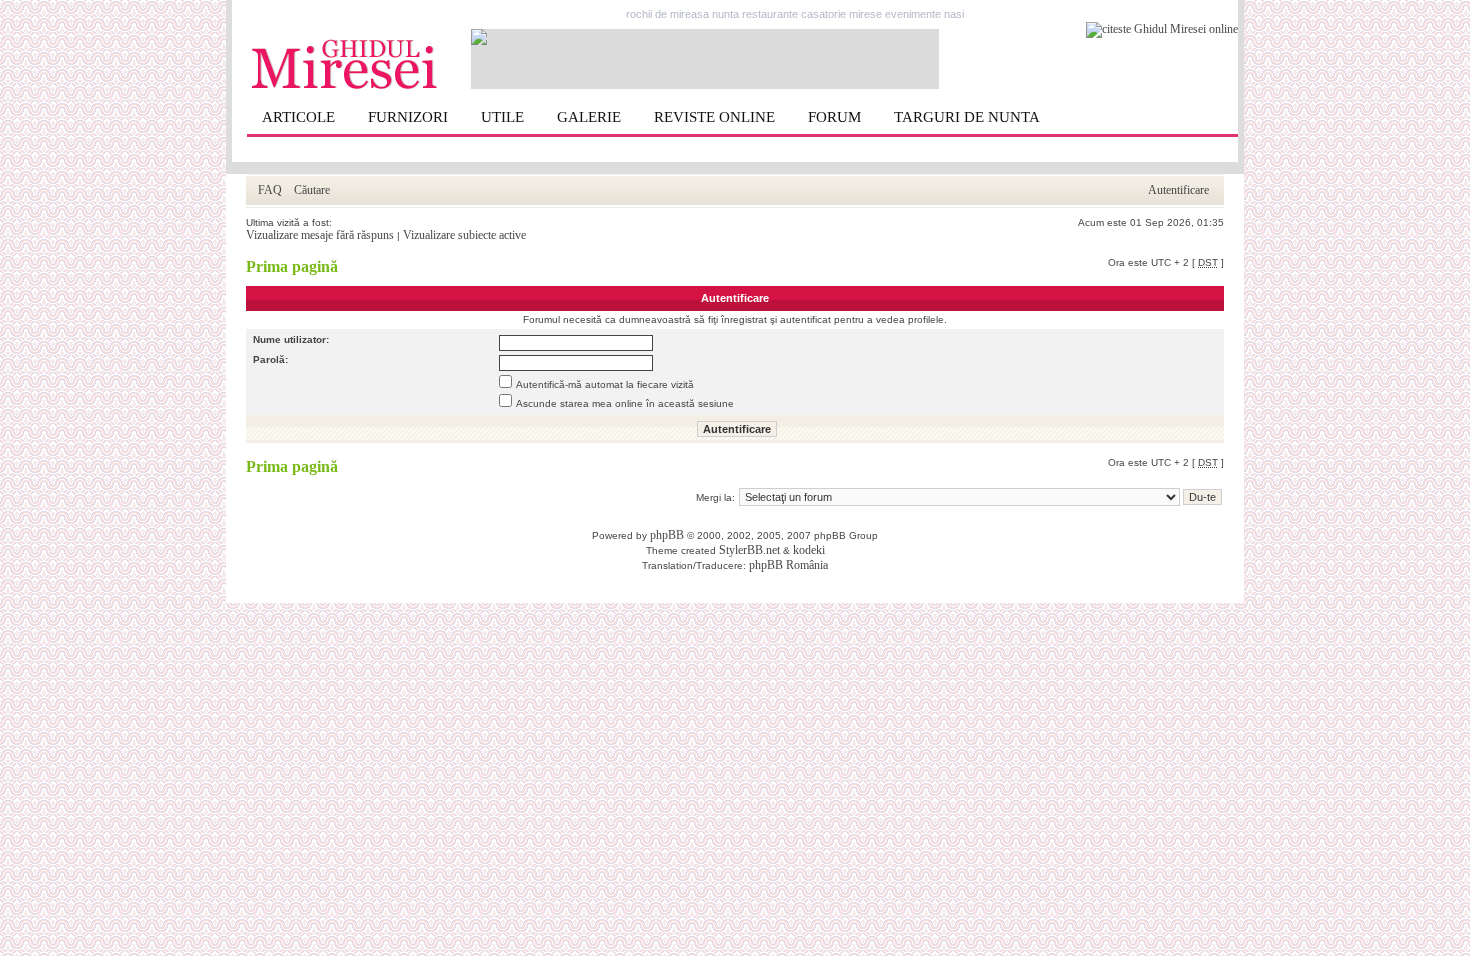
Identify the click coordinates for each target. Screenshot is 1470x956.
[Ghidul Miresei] (344, 86)
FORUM (834, 117)
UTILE (502, 117)
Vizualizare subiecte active (464, 235)
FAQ (270, 190)
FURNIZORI (408, 117)
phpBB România (788, 565)
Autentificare (1178, 190)
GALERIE (589, 117)
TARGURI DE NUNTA (967, 117)
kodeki (809, 550)
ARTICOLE (298, 117)
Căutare (312, 190)
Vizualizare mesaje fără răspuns (320, 235)
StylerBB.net (749, 550)
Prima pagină (292, 266)
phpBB (667, 535)
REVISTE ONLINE (714, 117)
